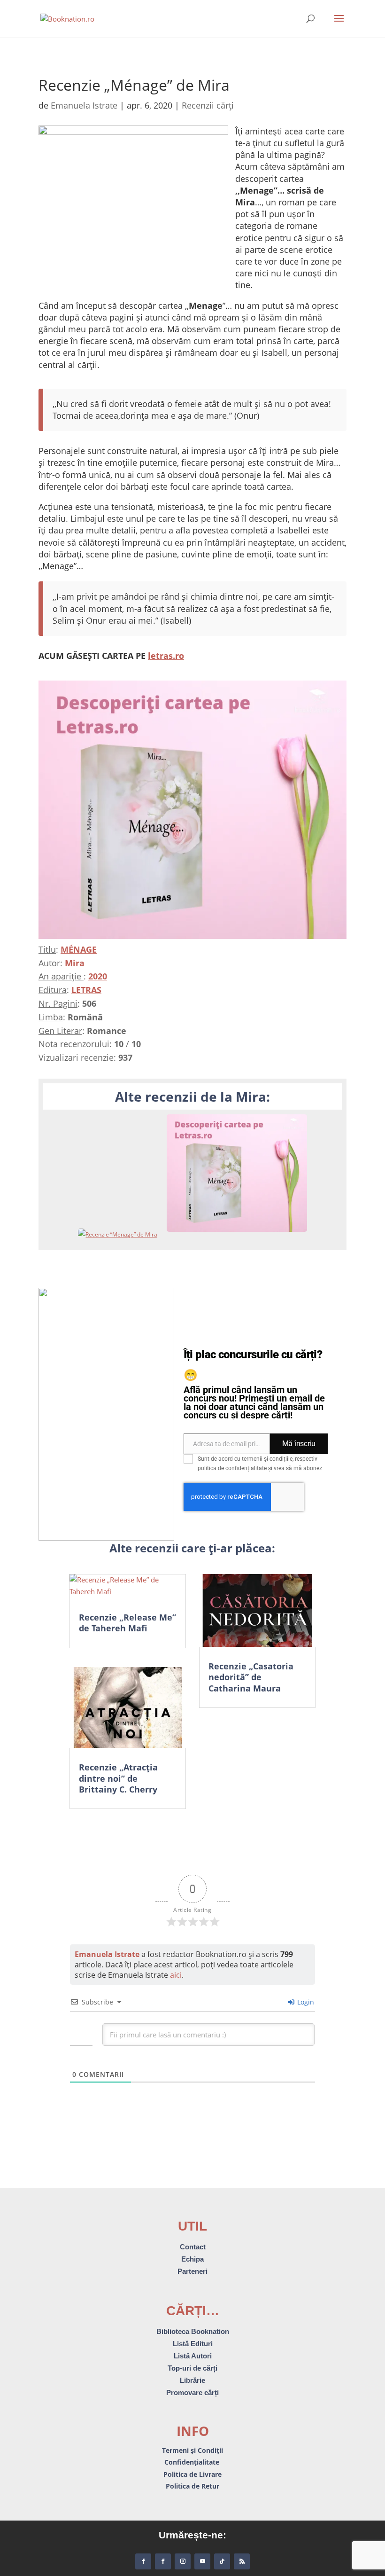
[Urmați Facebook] (143, 2561)
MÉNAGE (79, 949)
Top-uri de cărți (192, 2368)
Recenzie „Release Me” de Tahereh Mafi (127, 1623)
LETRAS (86, 990)
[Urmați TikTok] (222, 2561)
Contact (193, 2247)
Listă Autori (193, 2356)
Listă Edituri (193, 2344)
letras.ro (166, 656)
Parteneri (192, 2271)
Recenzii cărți (208, 105)
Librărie (192, 2380)
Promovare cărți (192, 2392)
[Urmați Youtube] (202, 2561)
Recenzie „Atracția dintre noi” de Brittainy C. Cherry (118, 1778)
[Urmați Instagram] (183, 2561)
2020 (98, 976)
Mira (75, 963)
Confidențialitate (193, 2462)
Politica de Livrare (192, 2474)
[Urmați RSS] (242, 2561)
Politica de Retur (192, 2486)
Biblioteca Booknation (193, 2331)
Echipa (192, 2259)
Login (305, 2002)
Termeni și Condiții (192, 2450)
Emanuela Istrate (84, 105)
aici (176, 1975)
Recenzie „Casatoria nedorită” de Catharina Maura (251, 1677)
